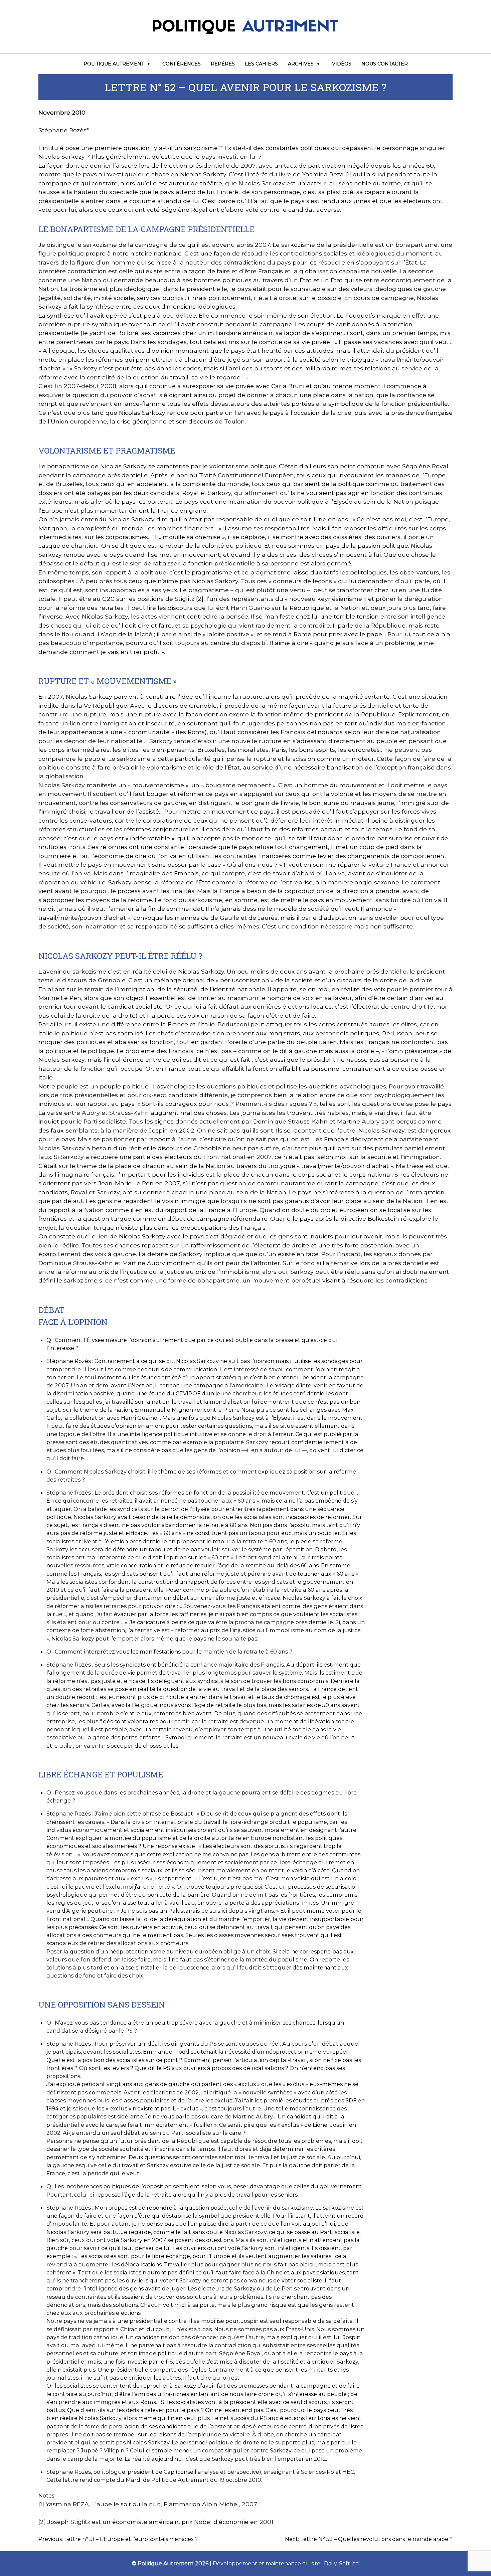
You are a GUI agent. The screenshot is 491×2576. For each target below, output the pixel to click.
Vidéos (342, 64)
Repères (223, 64)
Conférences (182, 64)
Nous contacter (385, 64)
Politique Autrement (114, 64)
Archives (301, 64)
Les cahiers (261, 64)
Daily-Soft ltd (342, 2563)
